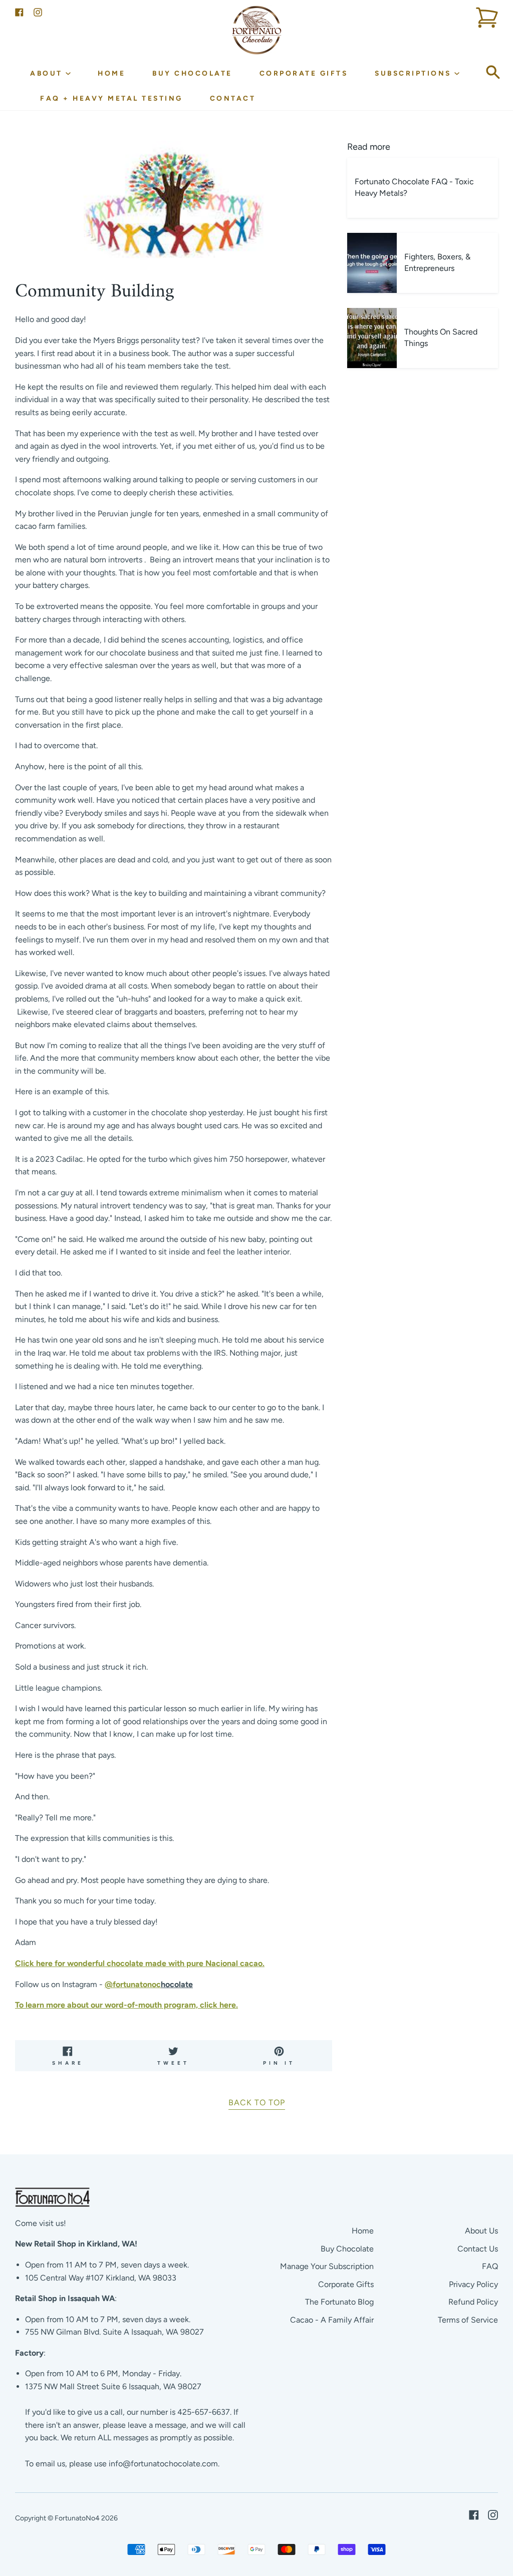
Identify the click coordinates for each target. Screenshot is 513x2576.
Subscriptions (415, 73)
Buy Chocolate (192, 73)
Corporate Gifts (304, 73)
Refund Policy (473, 2302)
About (48, 73)
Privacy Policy (473, 2284)
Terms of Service (468, 2320)
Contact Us (478, 2249)
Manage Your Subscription (327, 2266)
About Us (481, 2231)
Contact (233, 98)
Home (111, 73)
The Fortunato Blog (339, 2302)
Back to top (257, 2103)
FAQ (490, 2266)
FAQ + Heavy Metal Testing (111, 98)
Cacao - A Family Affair (332, 2320)
